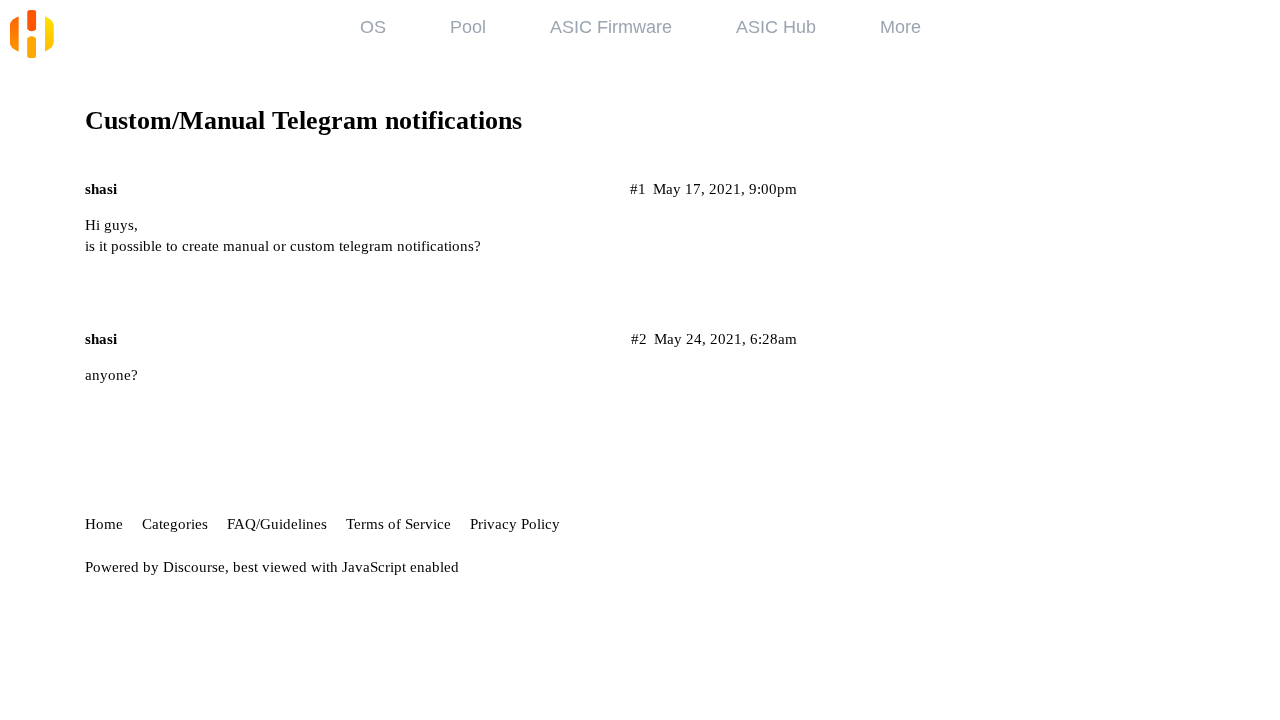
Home (104, 524)
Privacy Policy (515, 524)
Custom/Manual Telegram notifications (303, 120)
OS (373, 27)
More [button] (900, 27)
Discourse (194, 567)
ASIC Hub (776, 27)
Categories (175, 524)
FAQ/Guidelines (277, 524)
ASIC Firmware (611, 27)
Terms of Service (398, 524)
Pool (468, 27)
